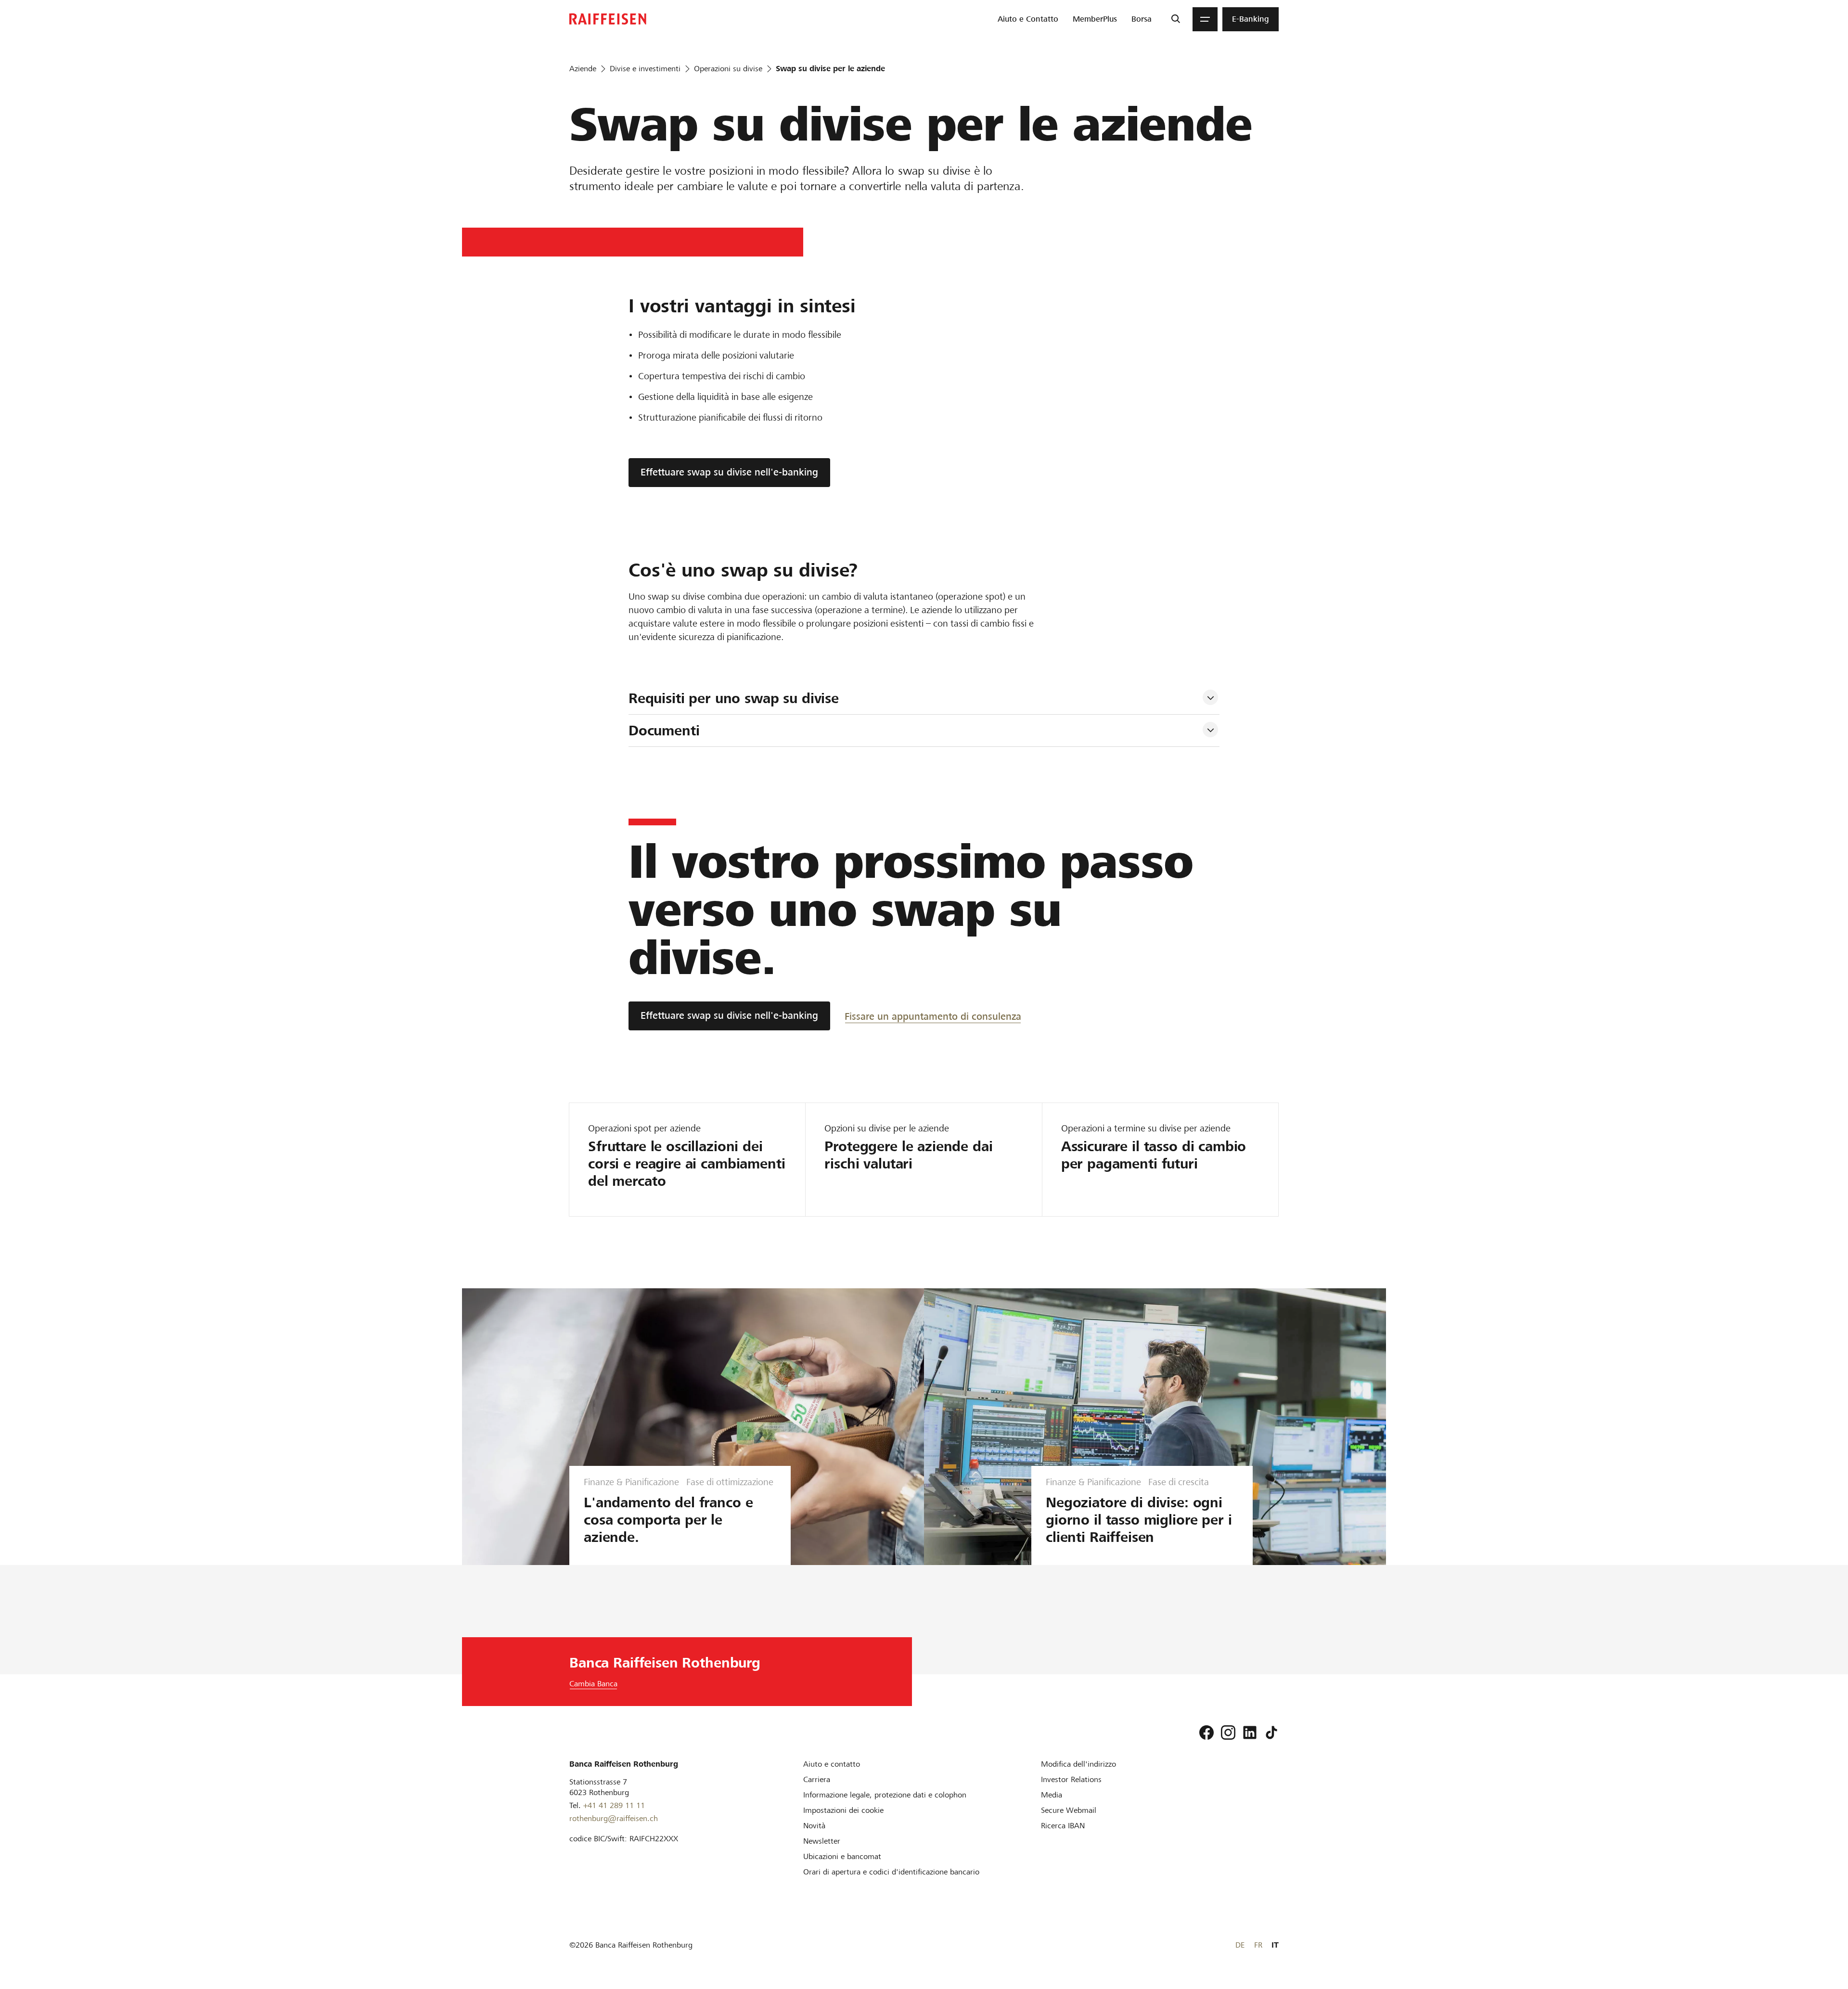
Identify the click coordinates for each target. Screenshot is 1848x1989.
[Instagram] (1228, 1732)
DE (1240, 1945)
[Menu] (1205, 19)
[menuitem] (1028, 19)
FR (1258, 1945)
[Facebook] (1206, 1732)
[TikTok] (1271, 1732)
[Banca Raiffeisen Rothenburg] (608, 19)
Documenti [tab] (664, 731)
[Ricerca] (1175, 19)
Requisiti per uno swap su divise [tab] (734, 698)
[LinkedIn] (1250, 1732)
